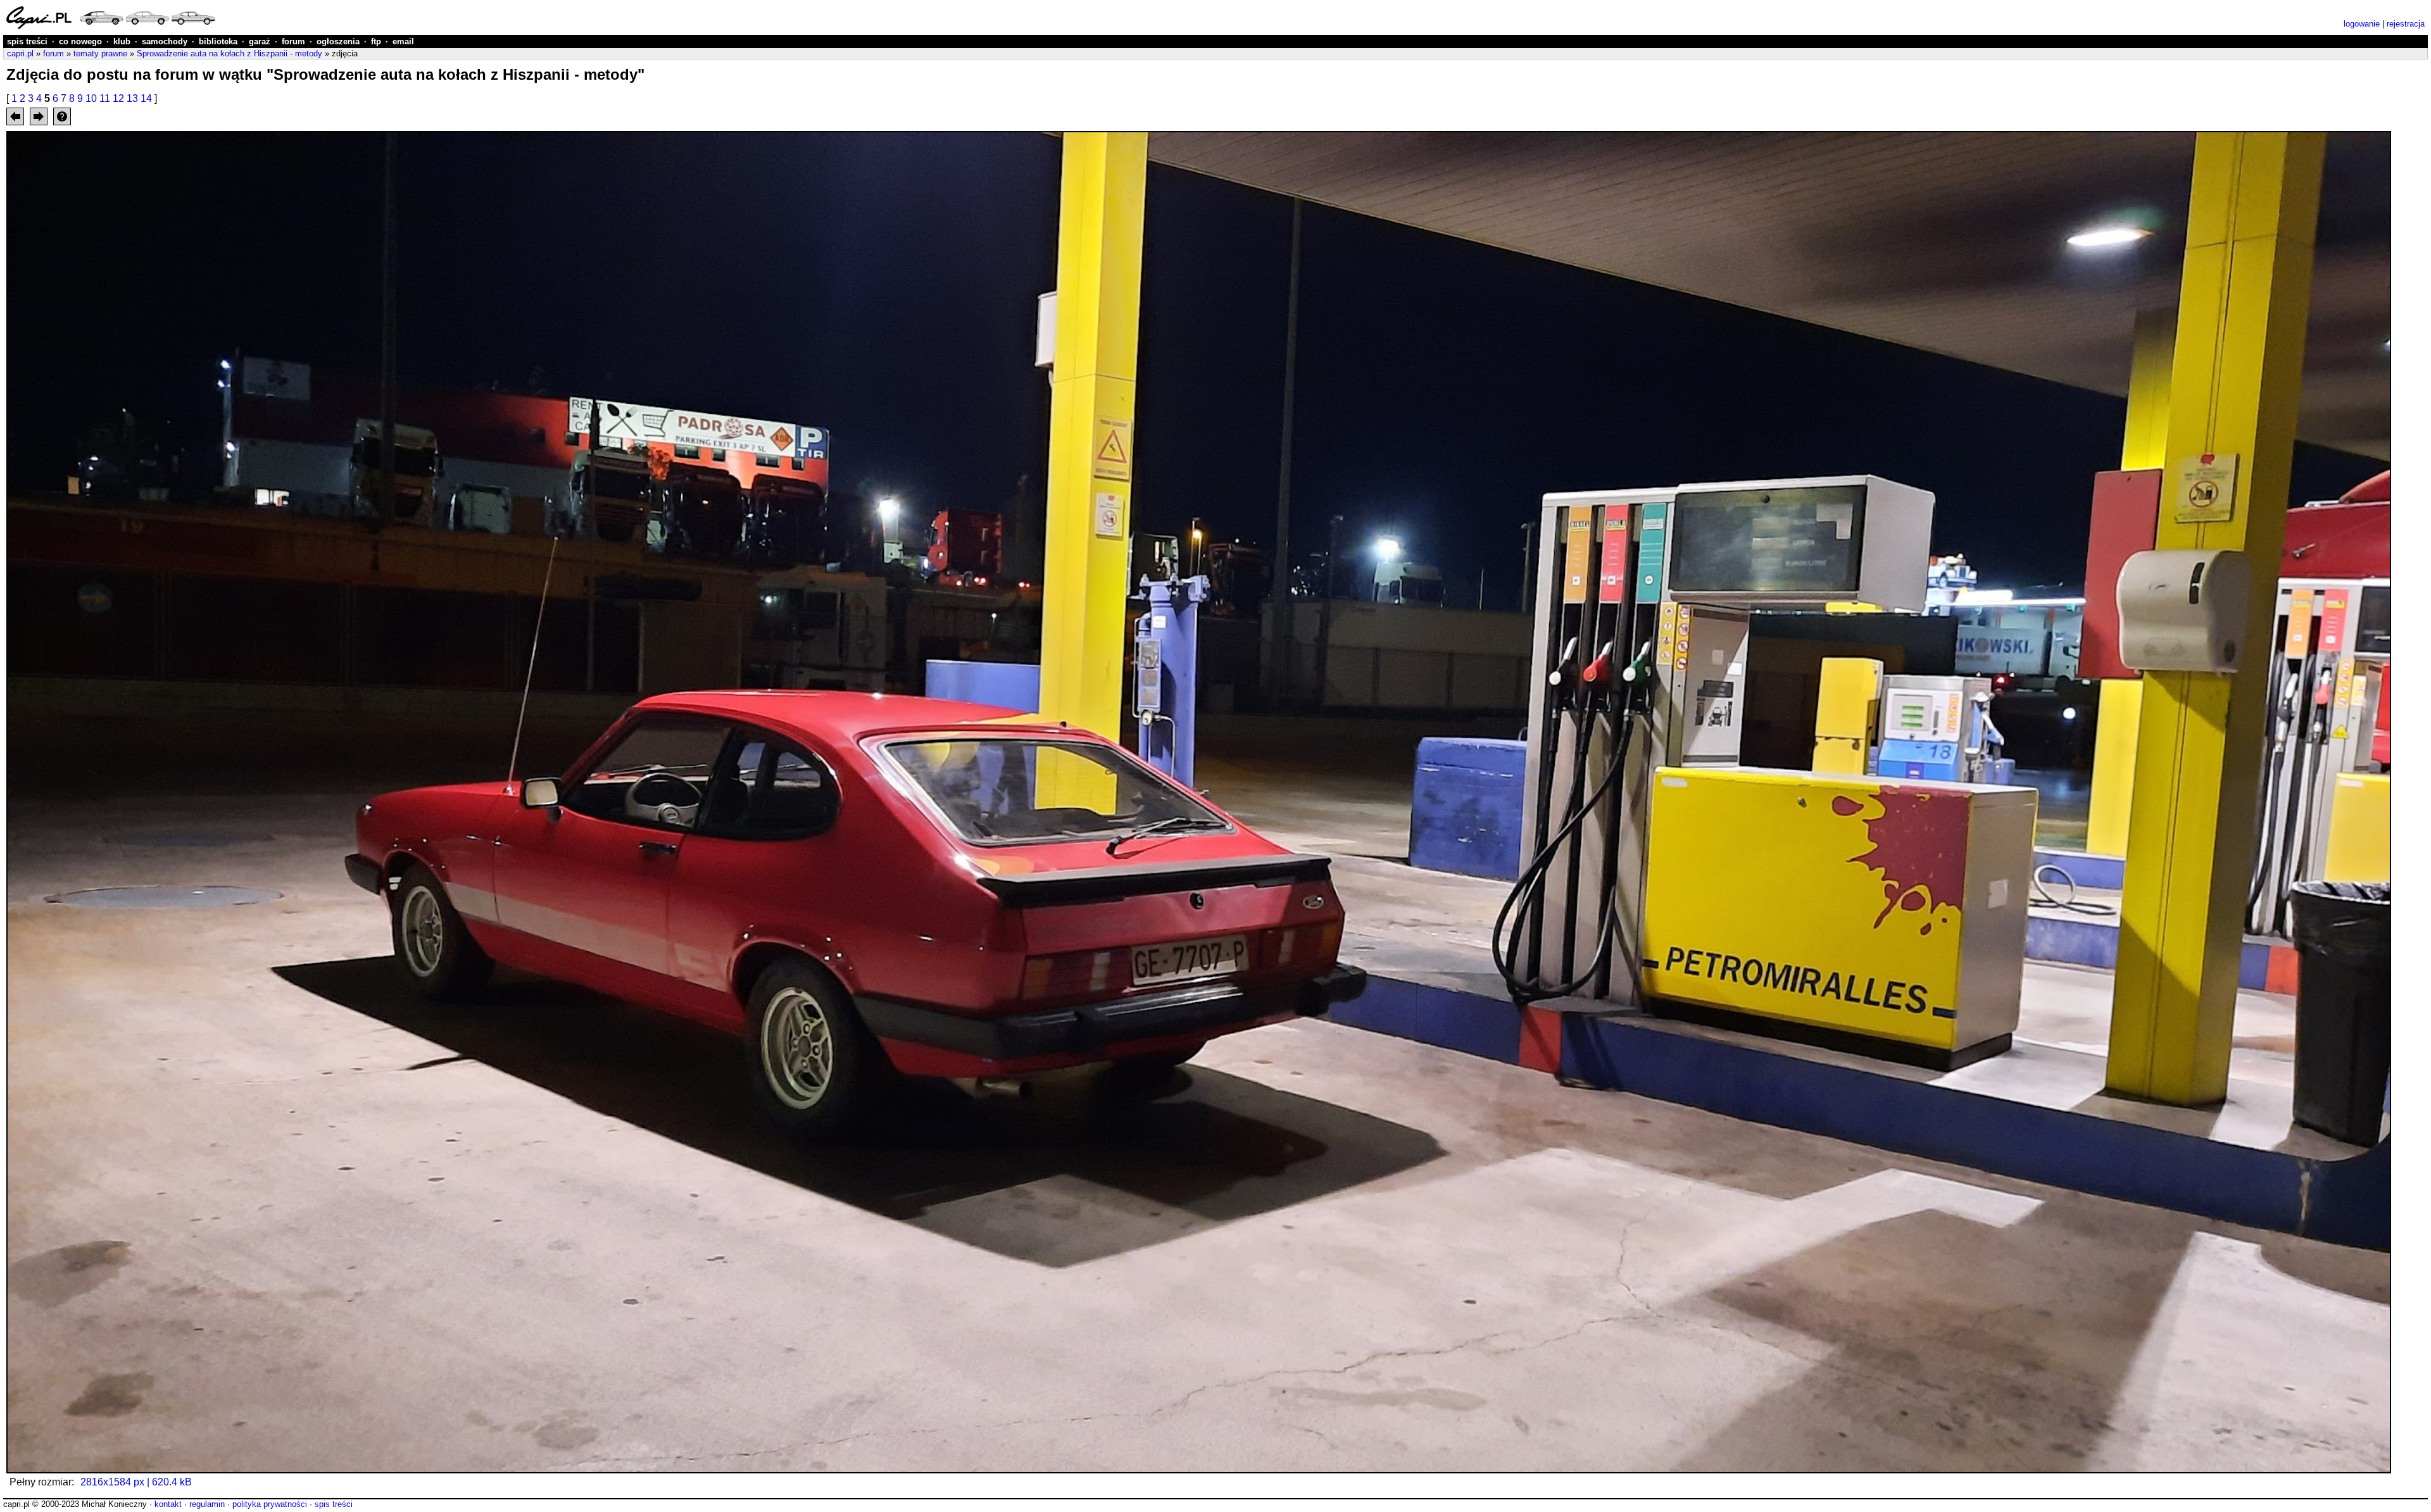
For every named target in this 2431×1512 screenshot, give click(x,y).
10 (91, 98)
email (403, 41)
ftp (376, 41)
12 (118, 98)
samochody (165, 41)
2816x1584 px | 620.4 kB (136, 1482)
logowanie (2362, 24)
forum (293, 41)
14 (146, 98)
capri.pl (20, 53)
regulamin (207, 1504)
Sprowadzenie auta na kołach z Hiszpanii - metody (229, 53)
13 (132, 98)
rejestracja (2406, 24)
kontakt (168, 1504)
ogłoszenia (338, 41)
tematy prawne (100, 53)
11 (105, 98)
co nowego (80, 41)
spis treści (27, 41)
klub (122, 41)
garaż (260, 41)
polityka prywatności (270, 1504)
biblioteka (218, 41)
